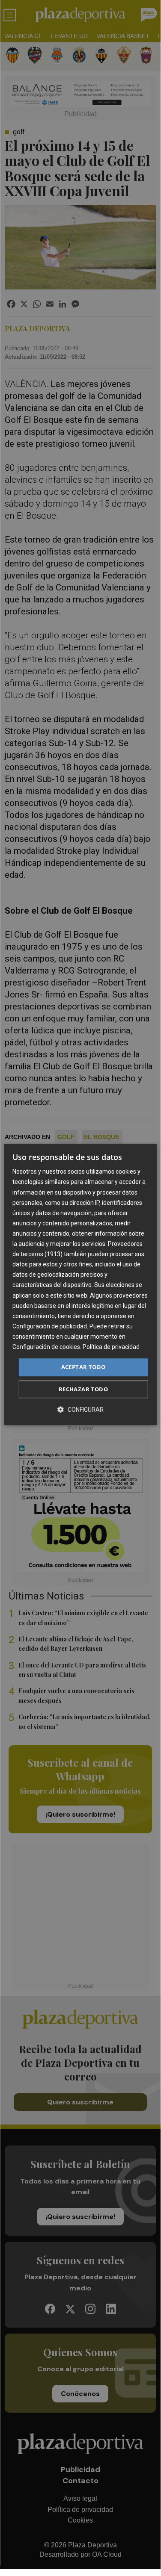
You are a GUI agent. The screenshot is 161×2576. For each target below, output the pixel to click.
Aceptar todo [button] (83, 1367)
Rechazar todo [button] (83, 1389)
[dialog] (80, 1284)
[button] (80, 1409)
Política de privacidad (111, 1347)
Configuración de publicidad (50, 1326)
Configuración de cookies (46, 1347)
